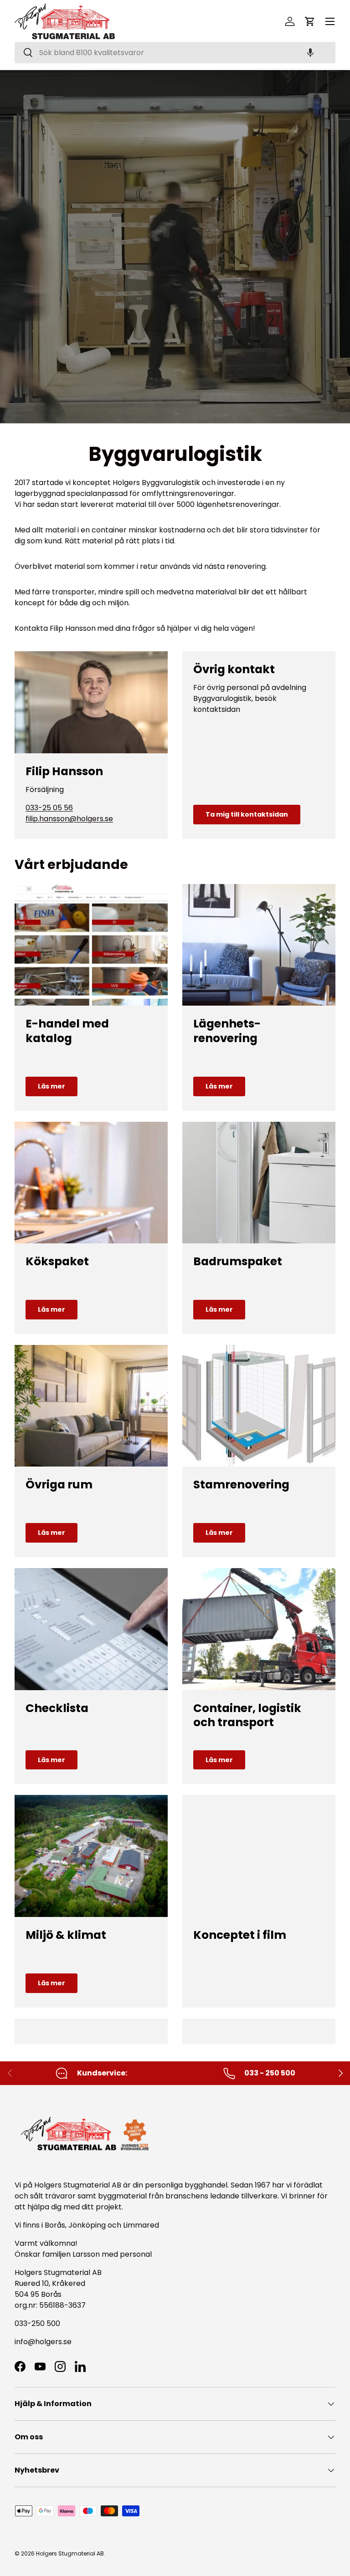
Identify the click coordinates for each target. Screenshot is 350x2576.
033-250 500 (37, 2323)
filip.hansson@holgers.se (69, 819)
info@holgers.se (43, 2342)
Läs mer (51, 1086)
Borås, (56, 2225)
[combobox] (175, 53)
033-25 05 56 (49, 808)
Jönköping (88, 2225)
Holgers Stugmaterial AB (70, 2553)
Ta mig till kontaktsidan (247, 814)
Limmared (141, 2225)
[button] (310, 53)
